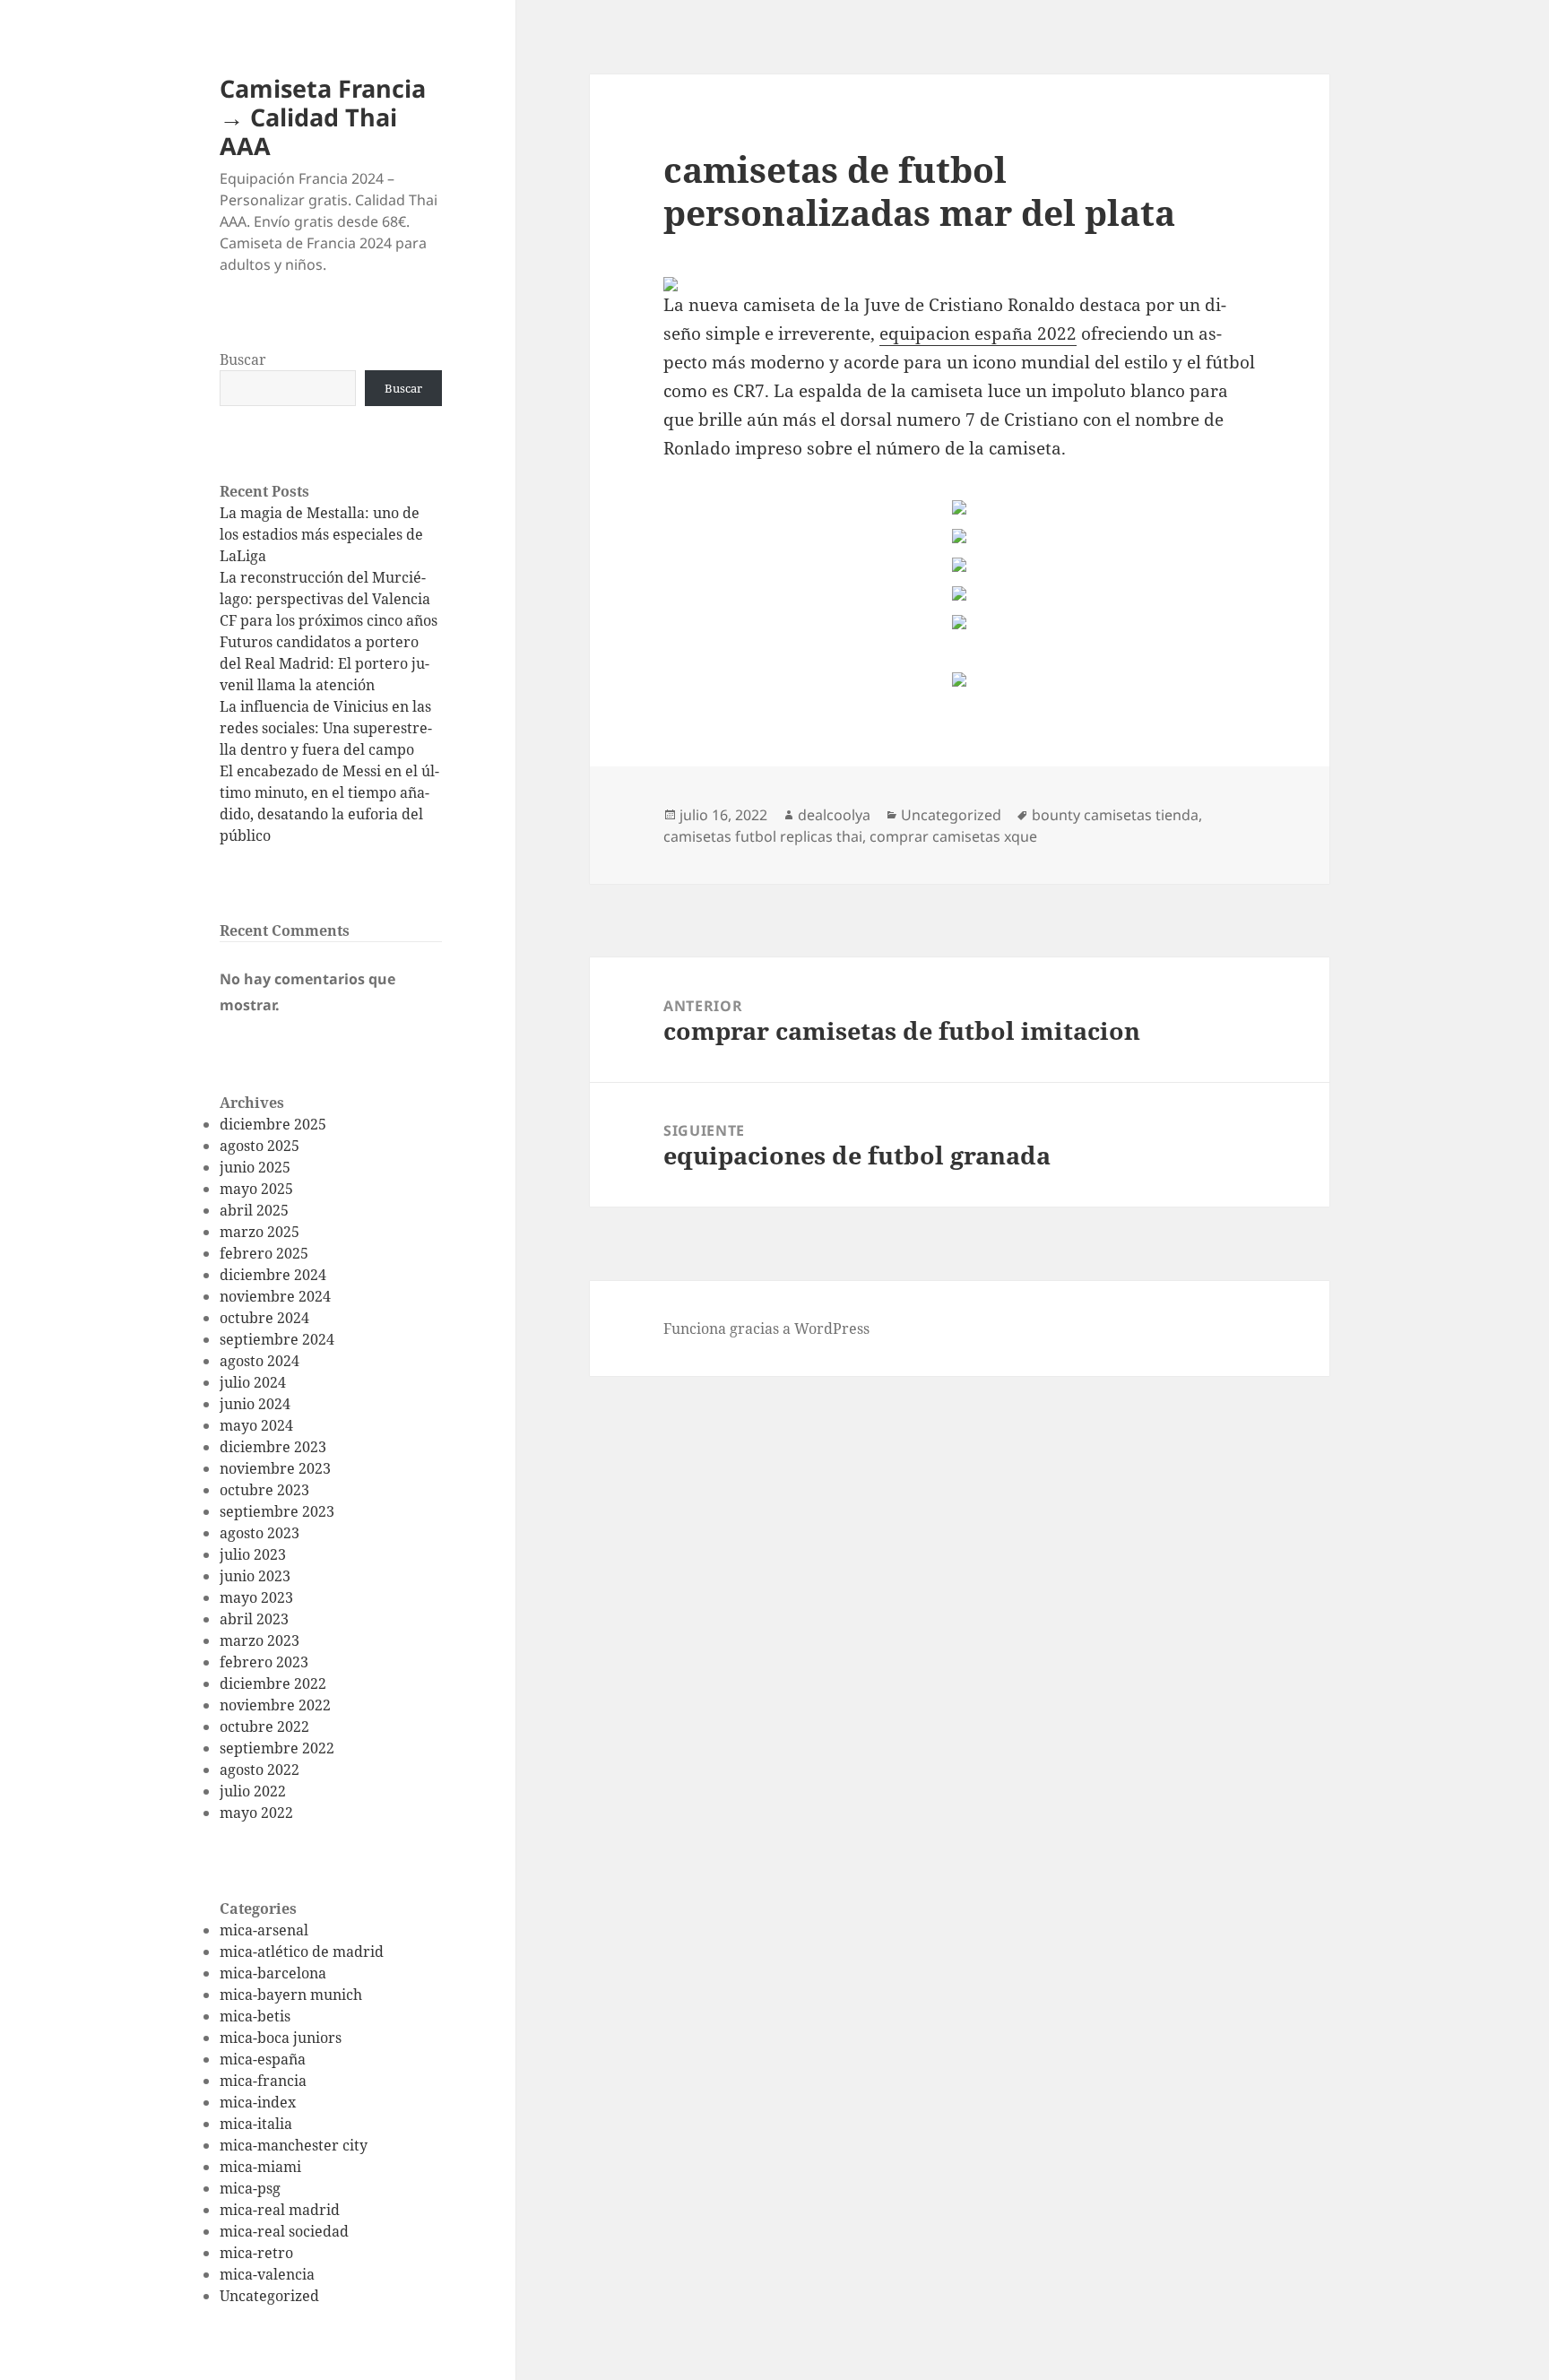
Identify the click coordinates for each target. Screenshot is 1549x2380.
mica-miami (260, 2167)
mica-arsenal (264, 1930)
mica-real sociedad (284, 2231)
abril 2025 (254, 1210)
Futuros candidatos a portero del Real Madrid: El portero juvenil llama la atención (325, 663)
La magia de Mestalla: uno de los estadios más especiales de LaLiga (321, 534)
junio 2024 (255, 1404)
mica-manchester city (294, 2145)
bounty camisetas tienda (1115, 815)
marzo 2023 (260, 1640)
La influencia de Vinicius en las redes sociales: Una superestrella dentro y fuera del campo (326, 728)
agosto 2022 (260, 1770)
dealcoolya (834, 815)
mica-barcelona (273, 1973)
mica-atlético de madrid (302, 1952)
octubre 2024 (264, 1318)
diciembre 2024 (273, 1275)
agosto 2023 (260, 1533)
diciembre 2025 (273, 1124)
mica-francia (263, 2081)
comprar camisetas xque (953, 836)
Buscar (243, 359)
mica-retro (256, 2253)
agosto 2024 (260, 1361)
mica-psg (250, 2188)
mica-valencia (267, 2274)
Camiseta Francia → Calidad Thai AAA (323, 117)
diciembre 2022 (273, 1683)
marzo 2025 (260, 1232)
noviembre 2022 (275, 1705)
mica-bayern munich (291, 1995)
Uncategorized (269, 2296)
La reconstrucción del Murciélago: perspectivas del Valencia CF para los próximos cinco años (329, 599)
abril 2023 (254, 1619)
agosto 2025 (260, 1146)
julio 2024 (253, 1382)
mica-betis (255, 2016)
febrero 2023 (264, 1662)
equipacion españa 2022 (978, 333)
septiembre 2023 (277, 1511)
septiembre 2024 (277, 1339)
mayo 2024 (256, 1425)
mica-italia (256, 2124)
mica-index (258, 2102)
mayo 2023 (256, 1597)
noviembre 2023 (275, 1468)
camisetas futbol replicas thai (763, 836)
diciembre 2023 (273, 1447)
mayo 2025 (256, 1189)
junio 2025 (255, 1167)
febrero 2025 (264, 1253)
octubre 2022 (264, 1727)
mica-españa (263, 2059)
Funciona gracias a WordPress (766, 1328)
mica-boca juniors (281, 2038)
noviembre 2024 (275, 1296)
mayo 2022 (256, 1813)
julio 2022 (253, 1791)
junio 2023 (255, 1576)
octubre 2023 (264, 1490)
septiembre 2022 (277, 1748)
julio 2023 (253, 1554)
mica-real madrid (280, 2210)
